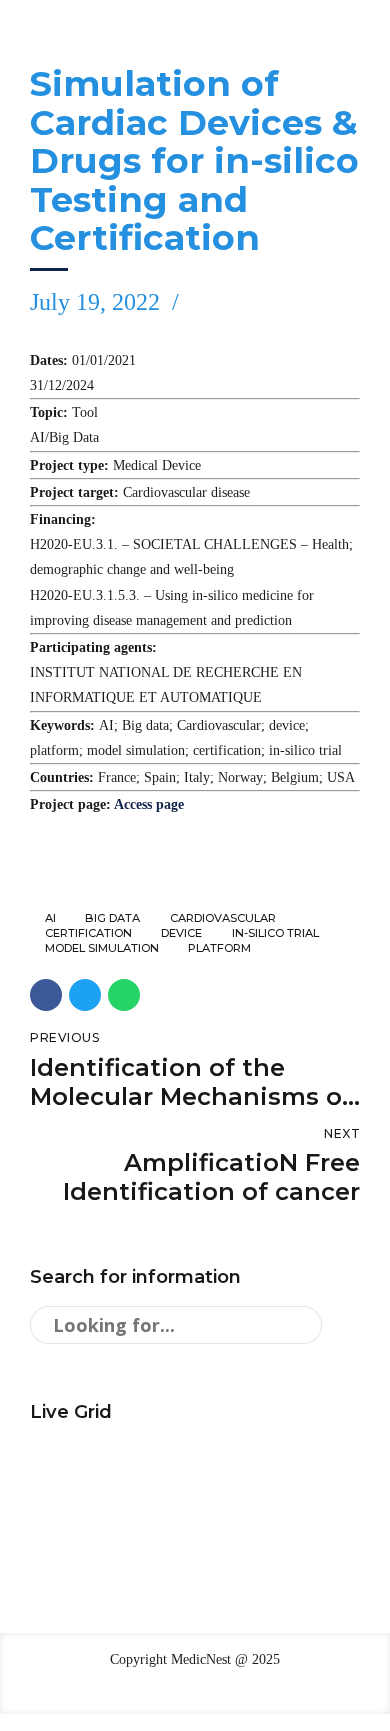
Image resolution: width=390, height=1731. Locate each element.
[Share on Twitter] (85, 995)
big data (112, 918)
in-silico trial (275, 933)
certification (88, 933)
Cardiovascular (223, 918)
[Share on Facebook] (46, 995)
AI (50, 918)
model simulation (102, 948)
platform (219, 948)
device (181, 933)
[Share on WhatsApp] (124, 995)
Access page (149, 804)
